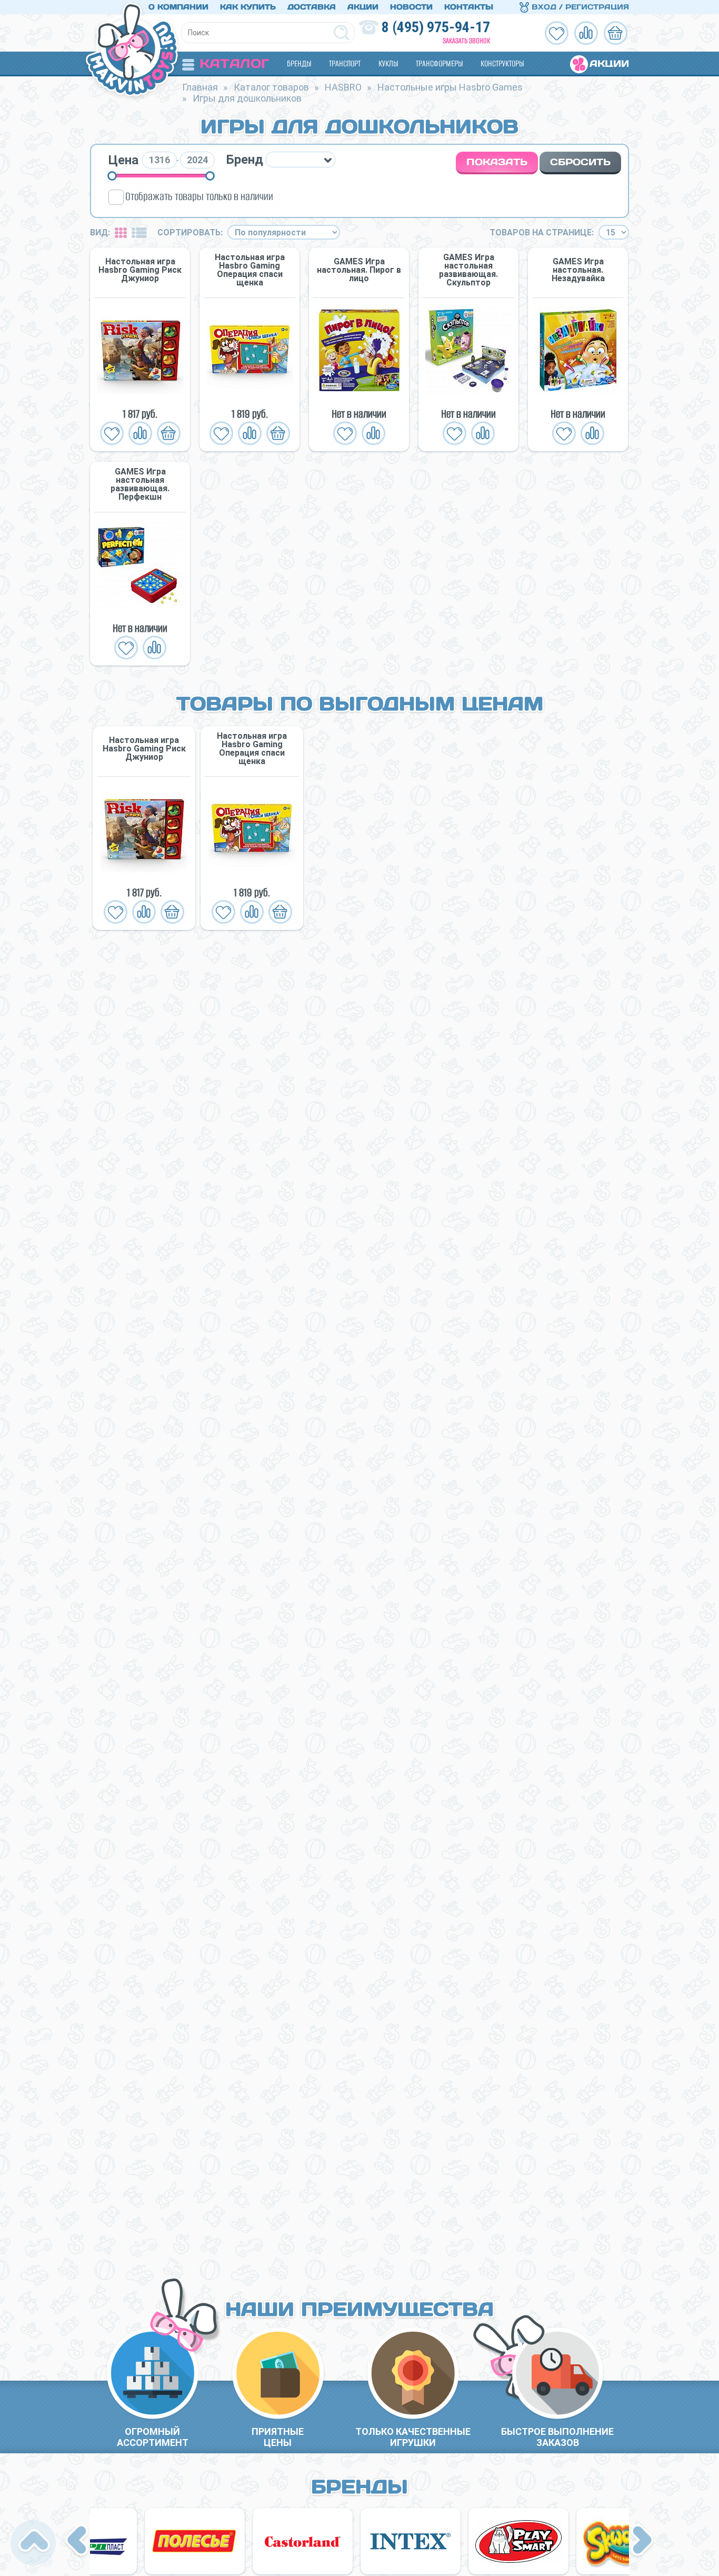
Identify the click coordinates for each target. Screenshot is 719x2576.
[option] (144, 828)
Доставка (312, 7)
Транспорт (345, 63)
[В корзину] (169, 433)
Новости (411, 7)
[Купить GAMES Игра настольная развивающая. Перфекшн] (140, 565)
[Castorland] (252, 2541)
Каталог (234, 63)
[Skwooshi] (576, 2541)
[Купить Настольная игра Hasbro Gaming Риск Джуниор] (140, 350)
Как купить (248, 7)
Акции (363, 7)
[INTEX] (360, 2541)
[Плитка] (121, 232)
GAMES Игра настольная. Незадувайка (578, 270)
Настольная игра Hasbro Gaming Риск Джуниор (140, 270)
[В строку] (139, 232)
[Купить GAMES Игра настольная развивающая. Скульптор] (468, 350)
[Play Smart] (468, 2541)
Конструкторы (502, 63)
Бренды (299, 63)
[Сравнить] (140, 433)
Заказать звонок (466, 41)
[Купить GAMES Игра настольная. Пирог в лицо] (359, 350)
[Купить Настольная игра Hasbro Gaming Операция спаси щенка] (249, 350)
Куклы (388, 63)
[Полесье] (144, 2541)
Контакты (469, 7)
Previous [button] (78, 2541)
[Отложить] (112, 433)
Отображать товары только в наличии (199, 196)
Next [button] (642, 2541)
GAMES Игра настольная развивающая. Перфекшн (140, 484)
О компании (178, 7)
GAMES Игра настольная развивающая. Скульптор (468, 270)
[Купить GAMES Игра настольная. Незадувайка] (578, 350)
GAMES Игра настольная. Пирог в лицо (359, 270)
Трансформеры (439, 63)
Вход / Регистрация (579, 7)
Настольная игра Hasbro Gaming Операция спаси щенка (250, 270)
